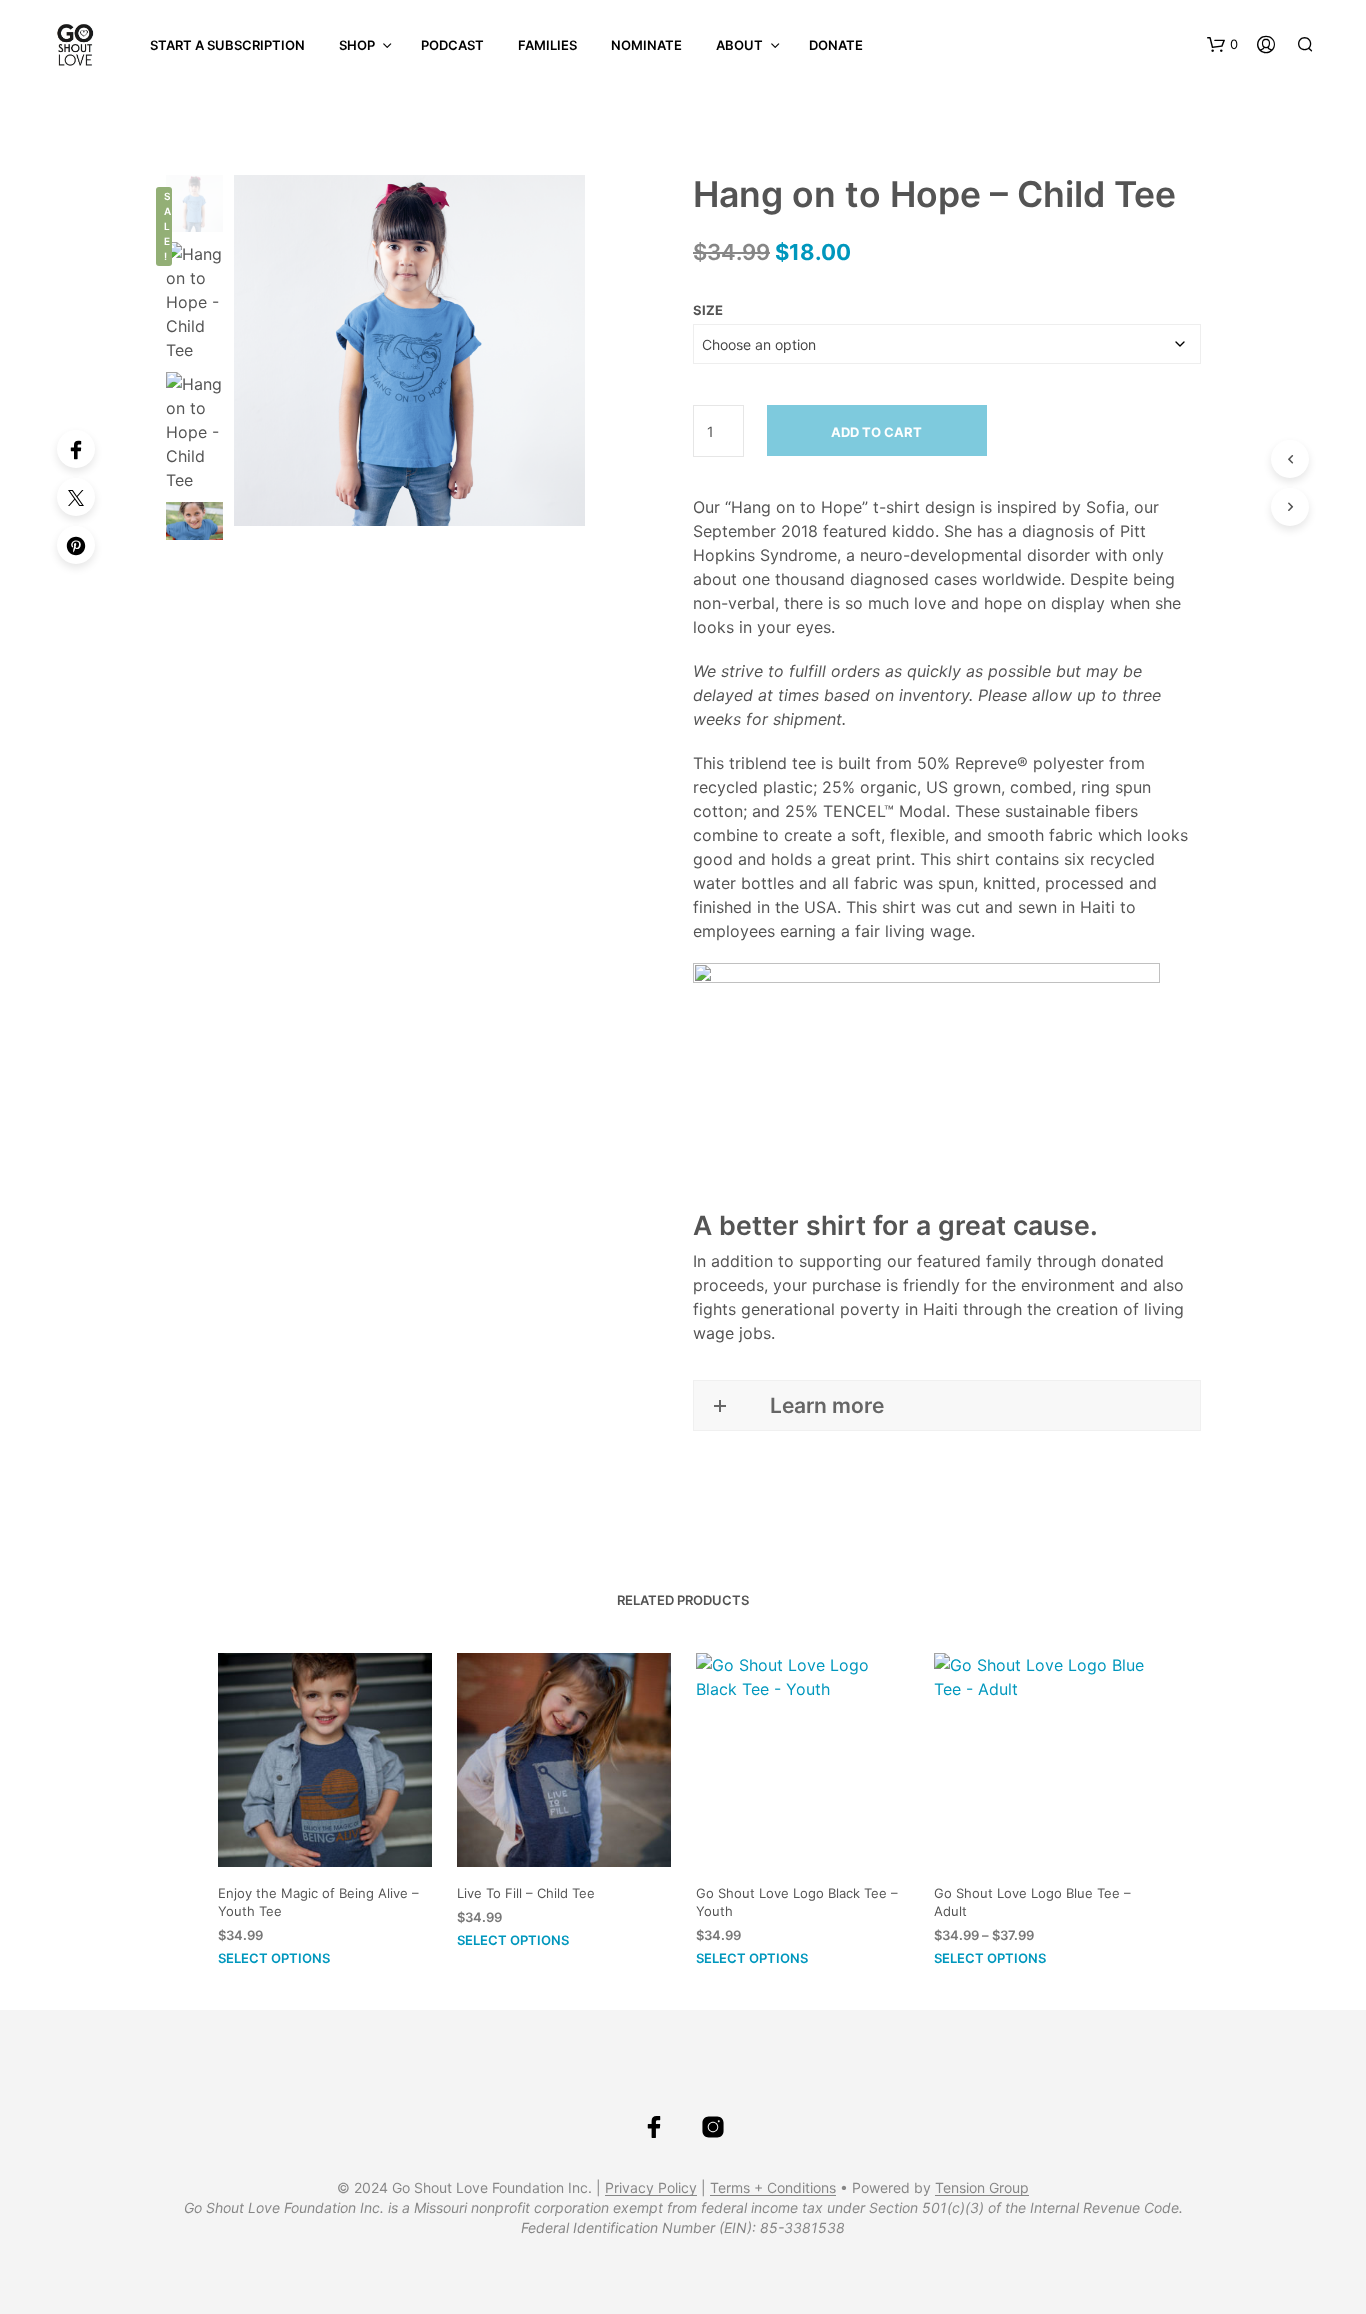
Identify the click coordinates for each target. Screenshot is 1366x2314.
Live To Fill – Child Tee (526, 1892)
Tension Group (982, 2188)
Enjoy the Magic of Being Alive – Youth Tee (318, 1901)
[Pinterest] (76, 545)
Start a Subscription (227, 45)
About (739, 45)
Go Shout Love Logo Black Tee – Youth (797, 1901)
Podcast (452, 45)
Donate (836, 45)
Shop (357, 45)
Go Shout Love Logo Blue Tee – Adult (1032, 1901)
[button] (1222, 45)
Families (547, 45)
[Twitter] (76, 497)
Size (708, 310)
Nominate (646, 45)
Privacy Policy (651, 2188)
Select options (274, 1958)
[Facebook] (76, 449)
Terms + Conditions (773, 2188)
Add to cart (876, 432)
